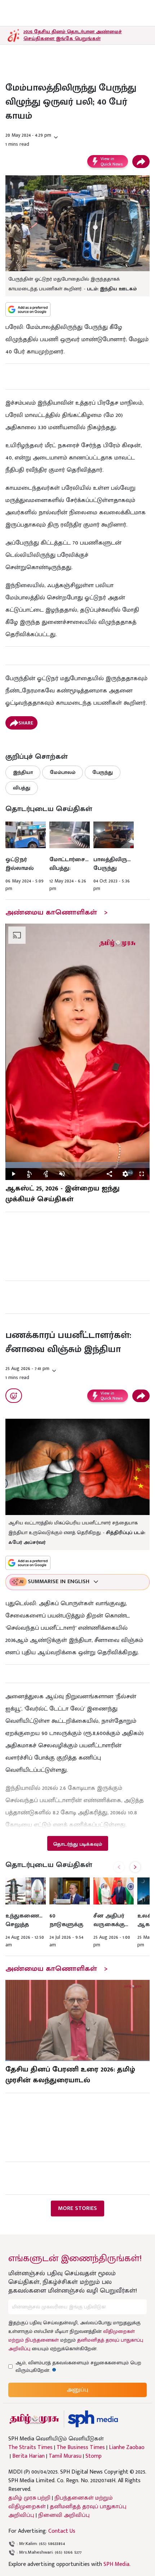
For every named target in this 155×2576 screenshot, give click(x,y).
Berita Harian (28, 2456)
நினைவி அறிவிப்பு (64, 2515)
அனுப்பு (77, 2390)
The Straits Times (30, 2448)
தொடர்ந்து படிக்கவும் (77, 1844)
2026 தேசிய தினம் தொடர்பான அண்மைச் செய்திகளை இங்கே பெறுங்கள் (73, 35)
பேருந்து (103, 772)
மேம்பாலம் (63, 772)
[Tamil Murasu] (34, 2419)
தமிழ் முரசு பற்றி (29, 2498)
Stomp (94, 2456)
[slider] (77, 1165)
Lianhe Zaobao (127, 2448)
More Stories (77, 2208)
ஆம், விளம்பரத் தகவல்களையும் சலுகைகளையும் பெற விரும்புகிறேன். (78, 2366)
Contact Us (62, 2531)
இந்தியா (23, 772)
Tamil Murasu (65, 2456)
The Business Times (81, 2448)
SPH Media (116, 2564)
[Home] (93, 2419)
